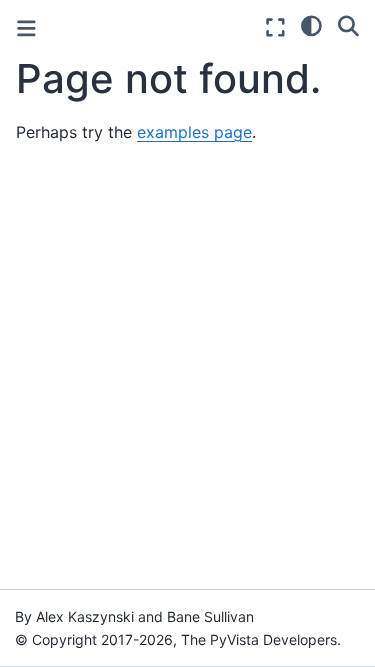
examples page (194, 132)
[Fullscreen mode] (275, 27)
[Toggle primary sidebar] (26, 28)
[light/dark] (311, 25)
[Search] (348, 25)
